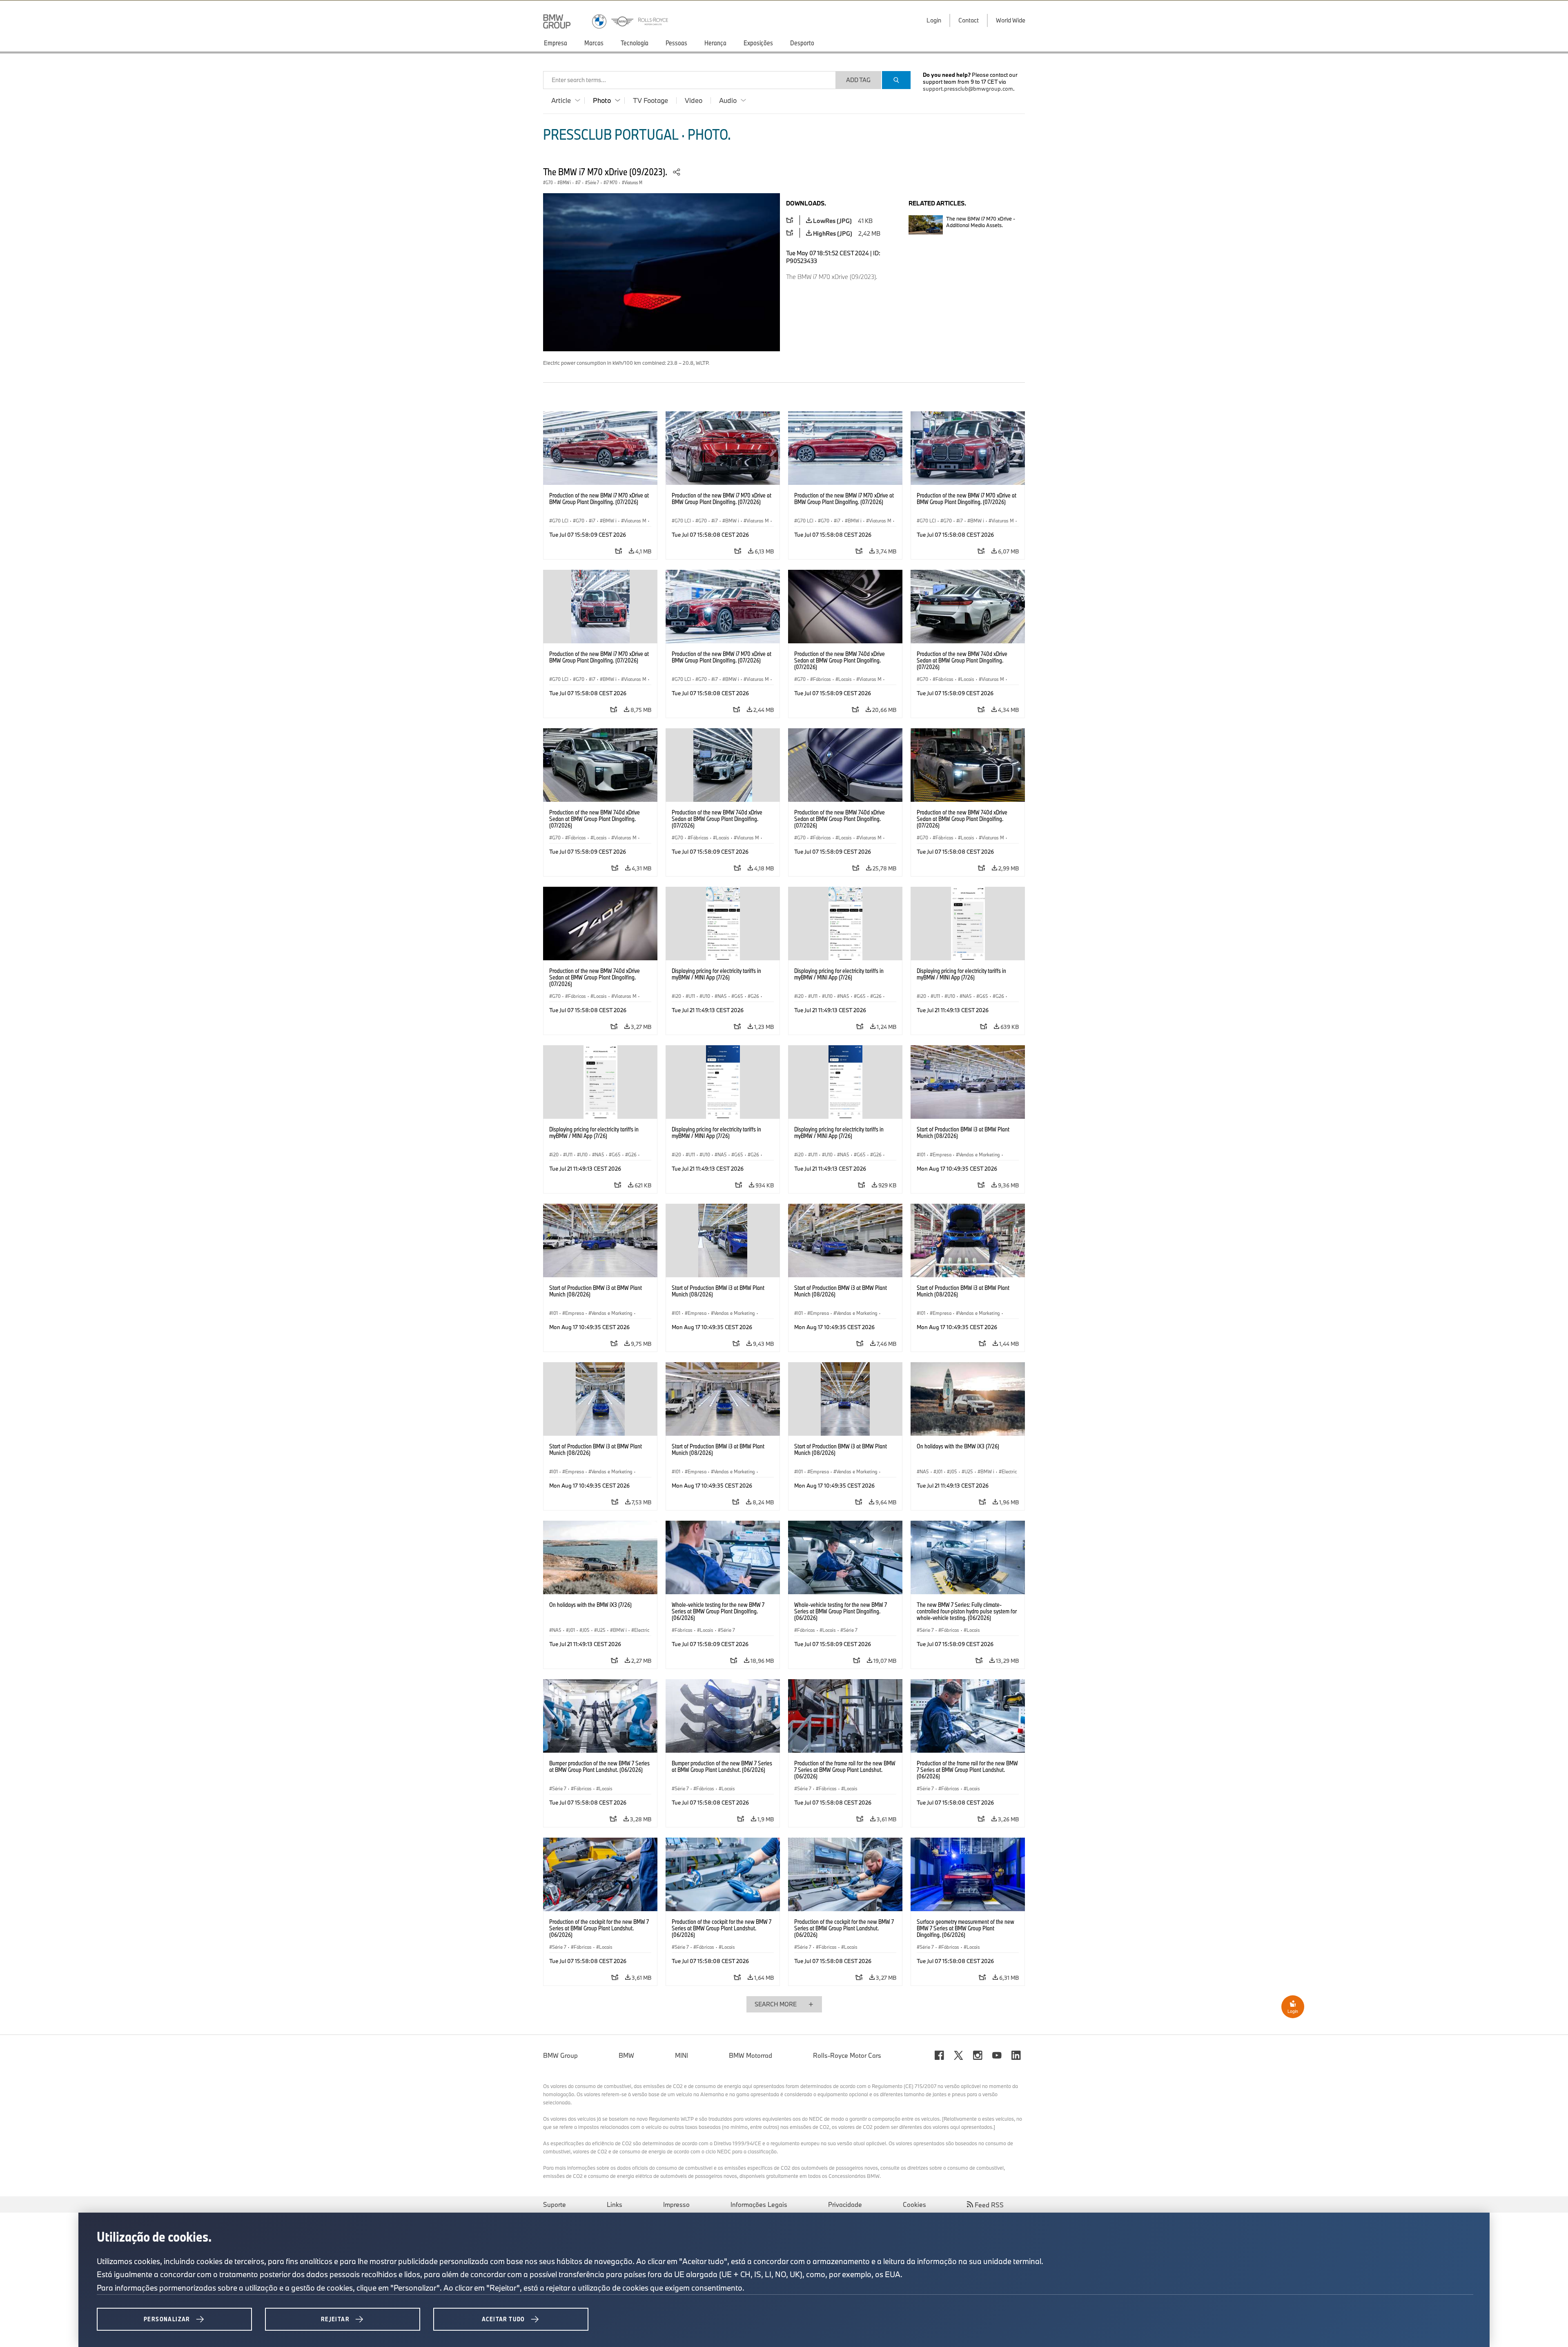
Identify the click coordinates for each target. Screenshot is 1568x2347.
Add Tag (858, 80)
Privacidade (845, 2204)
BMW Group (560, 2055)
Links (615, 2204)
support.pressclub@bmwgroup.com (968, 89)
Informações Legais (759, 2204)
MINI (682, 2055)
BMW (626, 2055)
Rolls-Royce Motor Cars (847, 2055)
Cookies (914, 2204)
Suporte (555, 2204)
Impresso (676, 2204)
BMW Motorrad (751, 2055)
